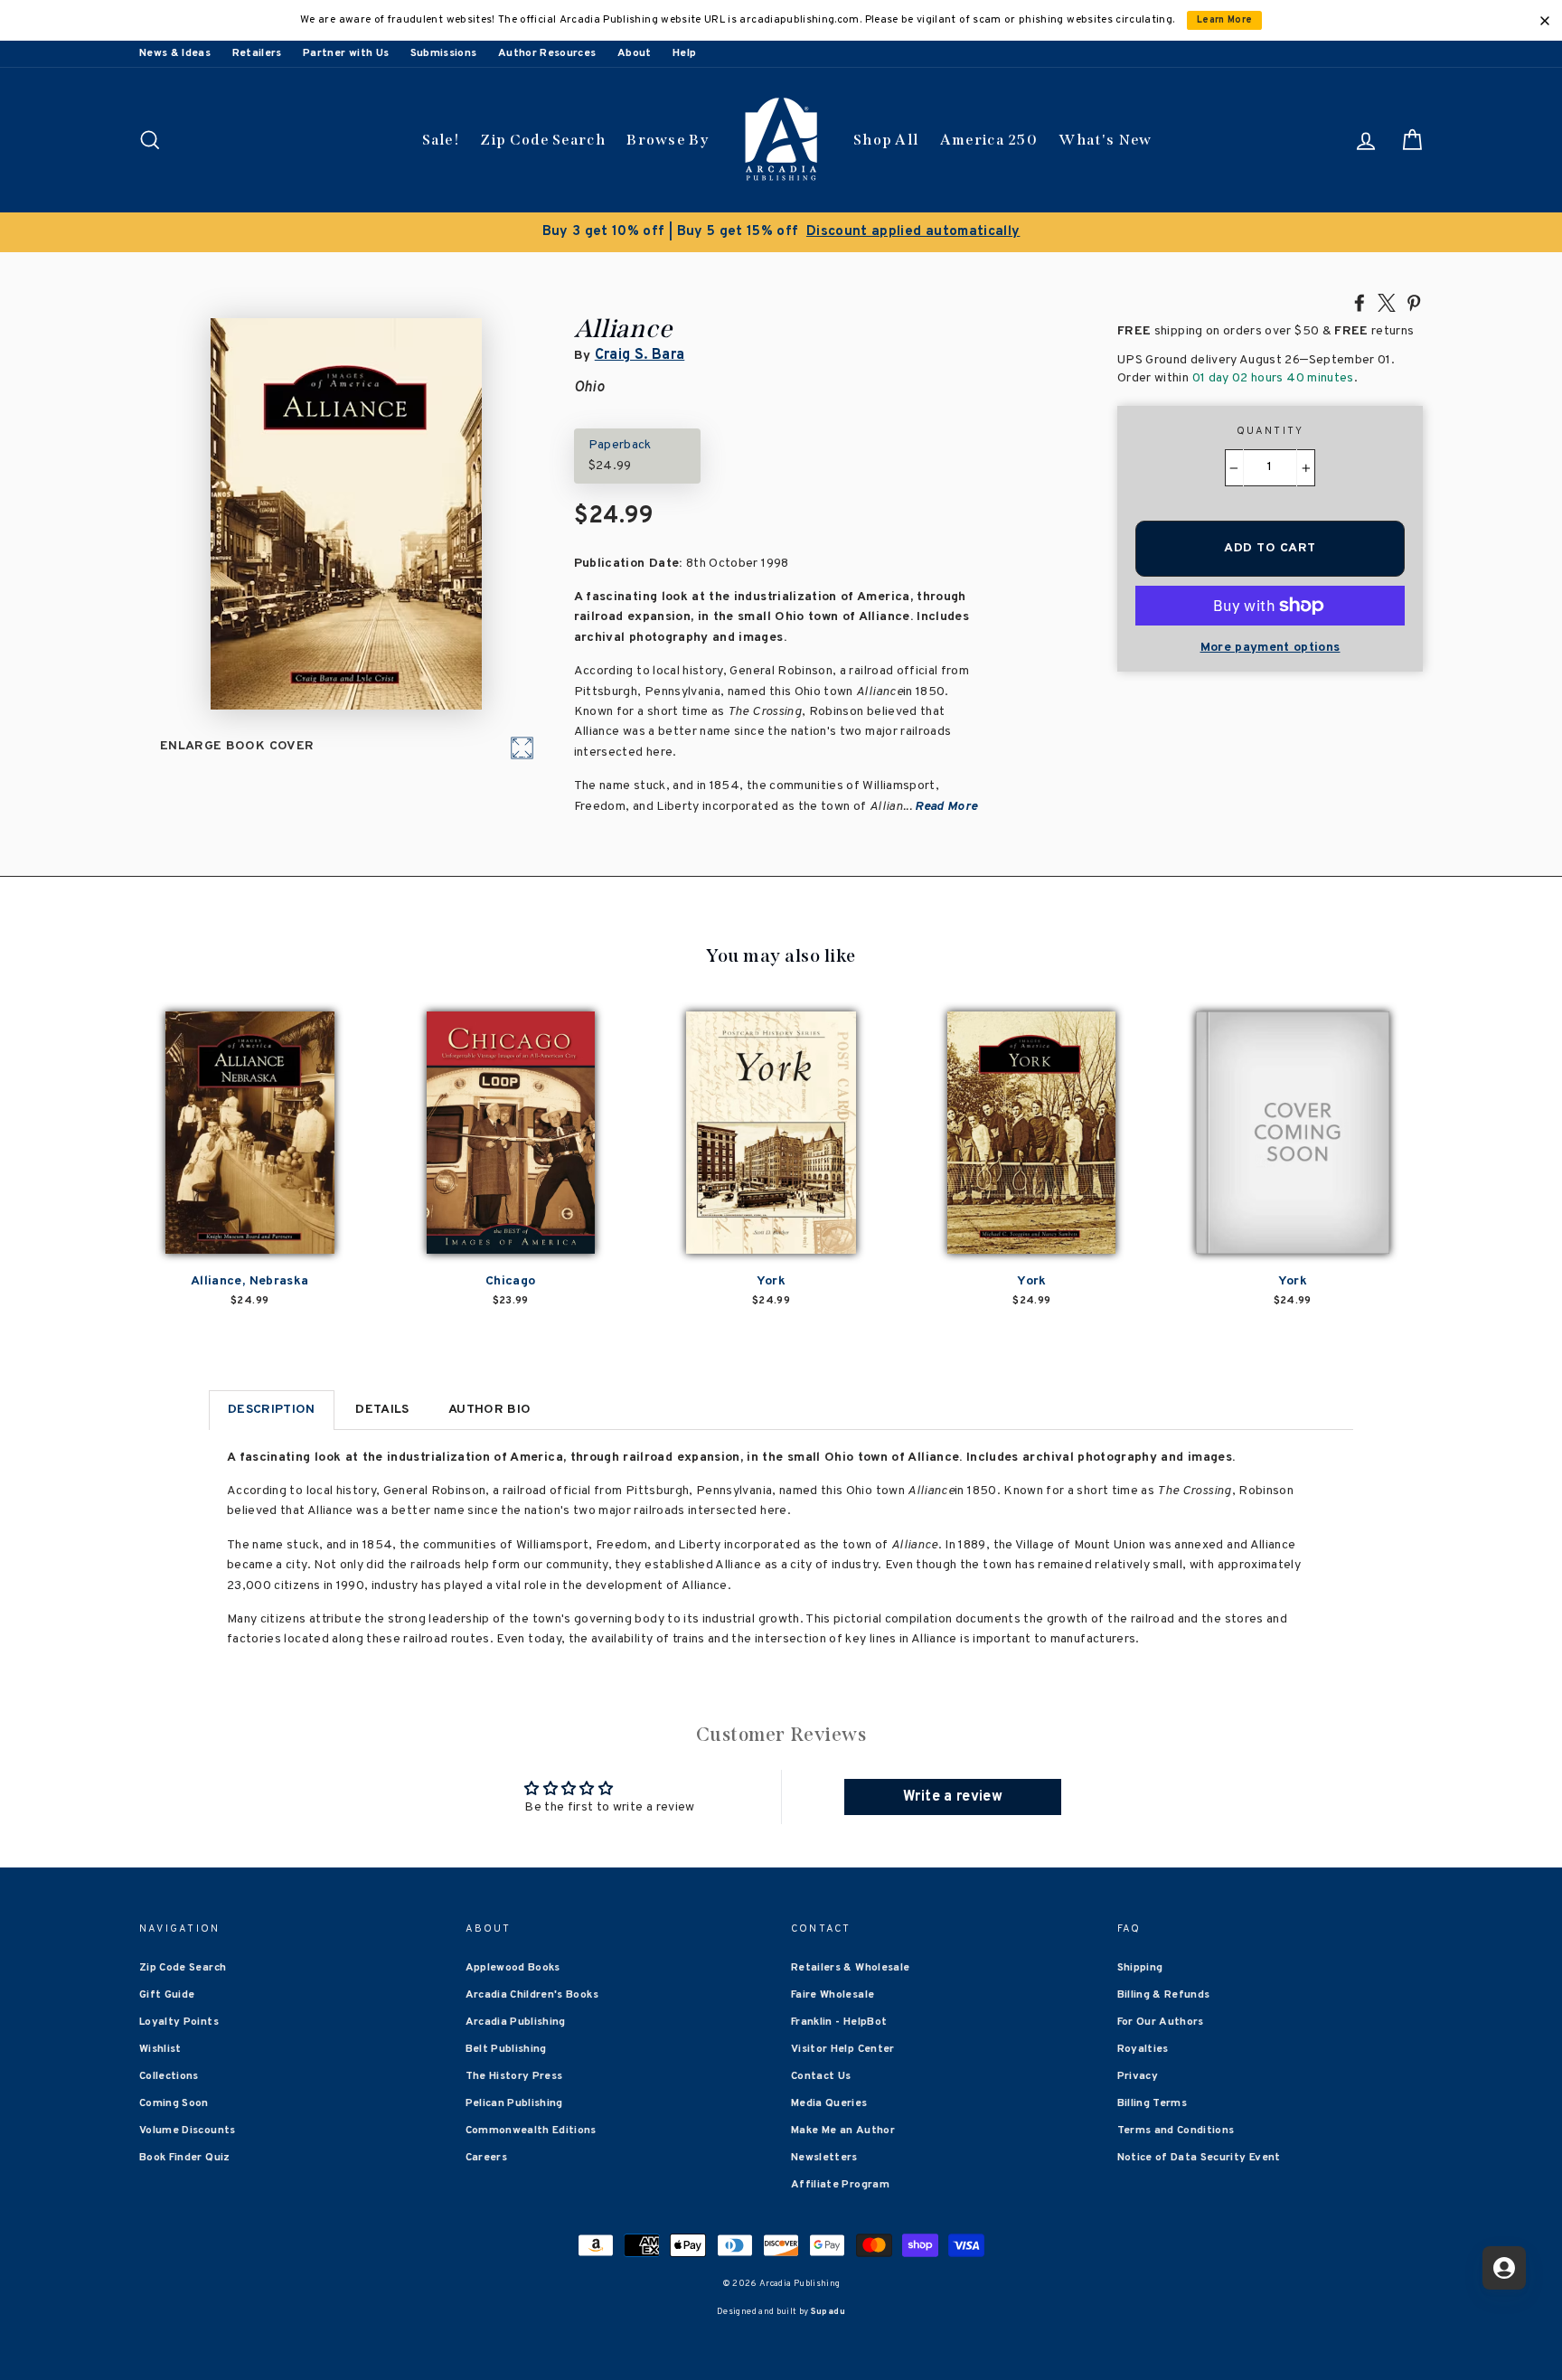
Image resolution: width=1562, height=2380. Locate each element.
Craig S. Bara (640, 355)
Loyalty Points (179, 2022)
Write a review (953, 1797)
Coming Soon (174, 2103)
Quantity (1270, 431)
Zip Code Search (543, 140)
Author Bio (490, 1410)
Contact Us (821, 2076)
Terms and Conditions (1176, 2131)
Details (382, 1410)
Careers (486, 2158)
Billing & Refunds (1164, 1995)
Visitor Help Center (843, 2049)
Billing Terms (1153, 2103)
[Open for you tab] (1504, 2268)
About (635, 53)
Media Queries (829, 2103)
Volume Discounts (188, 2131)
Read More (946, 807)
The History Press (514, 2076)
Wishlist (160, 2049)
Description (272, 1410)
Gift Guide (167, 1995)
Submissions (444, 53)
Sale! (441, 140)
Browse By (668, 140)
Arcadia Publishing (516, 2022)
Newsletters (824, 2158)
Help (684, 53)
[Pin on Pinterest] (1414, 302)
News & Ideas (175, 53)
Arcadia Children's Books (532, 1995)
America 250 (989, 140)
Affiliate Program (840, 2185)
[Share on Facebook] (1360, 302)
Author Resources (547, 53)
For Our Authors (1161, 2022)
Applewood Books (513, 1968)
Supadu (828, 2312)
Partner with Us (346, 53)
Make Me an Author (843, 2131)
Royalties (1143, 2049)
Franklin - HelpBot (839, 2022)
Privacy (1138, 2076)
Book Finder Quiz (185, 2158)
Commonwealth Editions (531, 2131)
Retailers (257, 53)
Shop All (886, 140)
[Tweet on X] (1387, 302)
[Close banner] (1545, 21)
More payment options (1270, 648)
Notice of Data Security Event (1199, 2158)
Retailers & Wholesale (850, 1968)
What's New (1105, 140)
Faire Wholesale (833, 1995)
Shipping (1140, 1968)
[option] (781, 232)
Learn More (1225, 20)
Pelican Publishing (514, 2103)
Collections (169, 2076)
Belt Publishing (506, 2049)
